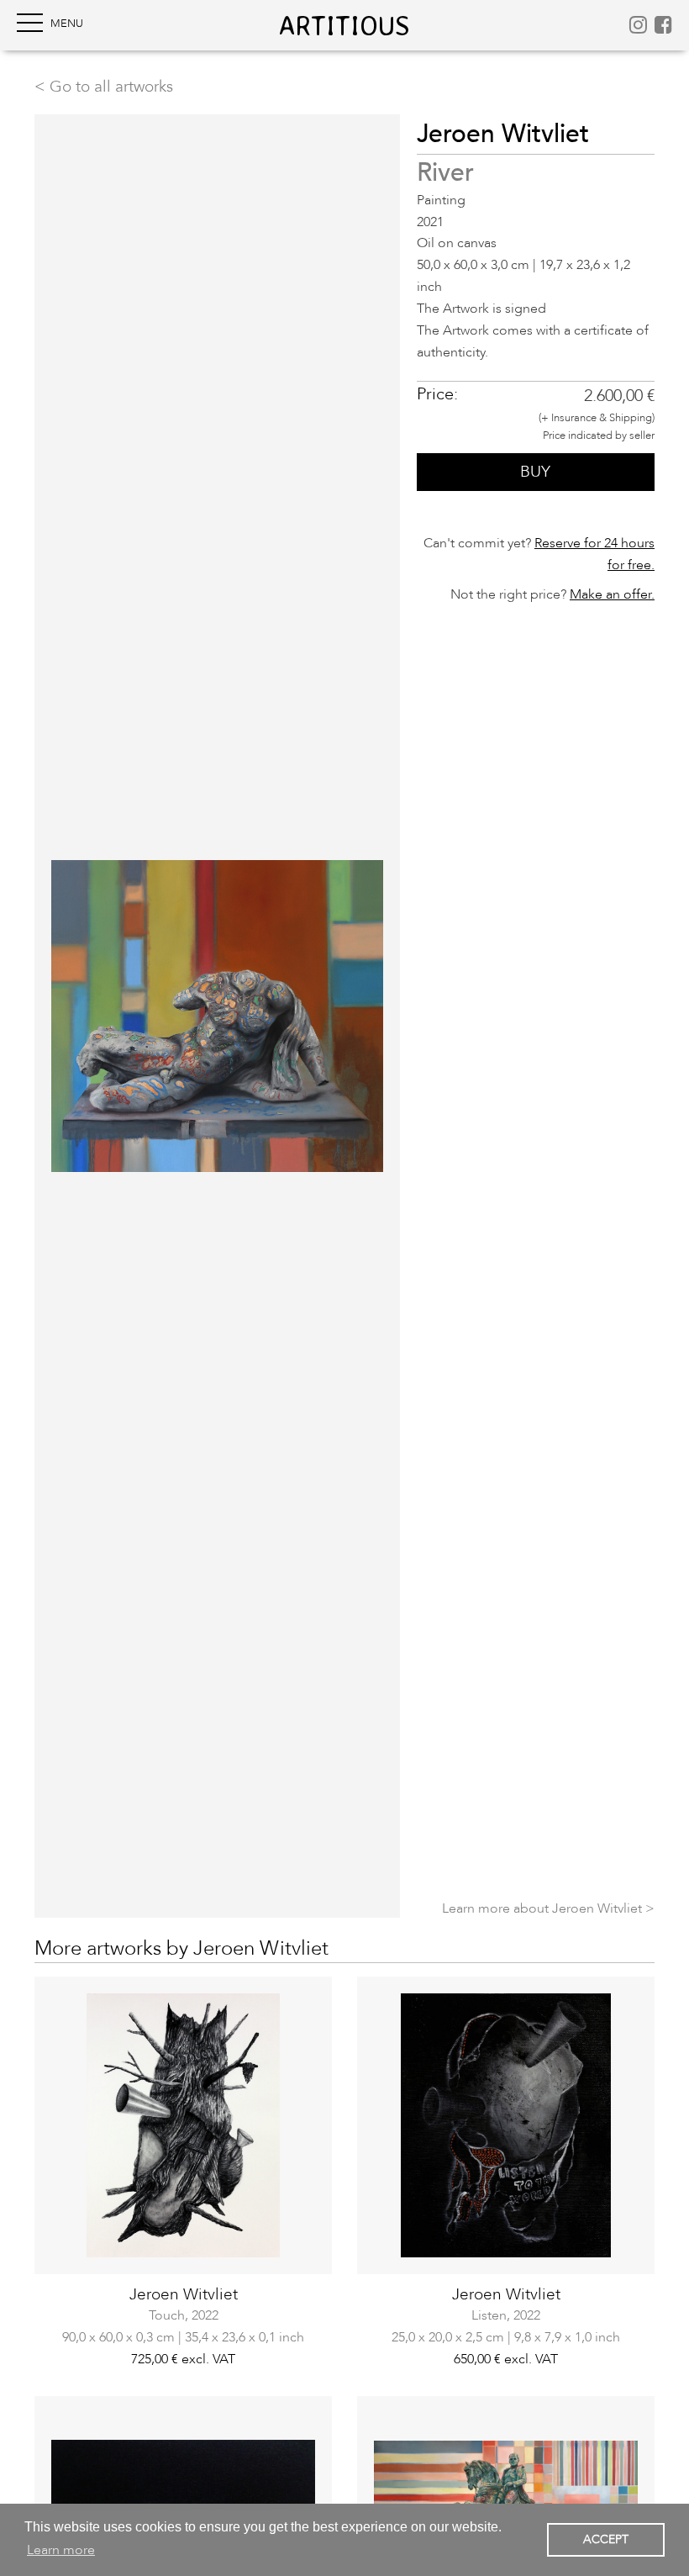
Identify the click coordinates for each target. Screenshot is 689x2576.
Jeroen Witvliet (184, 2294)
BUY (535, 472)
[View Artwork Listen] (506, 2125)
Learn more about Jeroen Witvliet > (548, 1908)
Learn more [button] (61, 2550)
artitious (344, 25)
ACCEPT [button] (606, 2539)
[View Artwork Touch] (183, 2125)
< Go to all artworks (104, 87)
